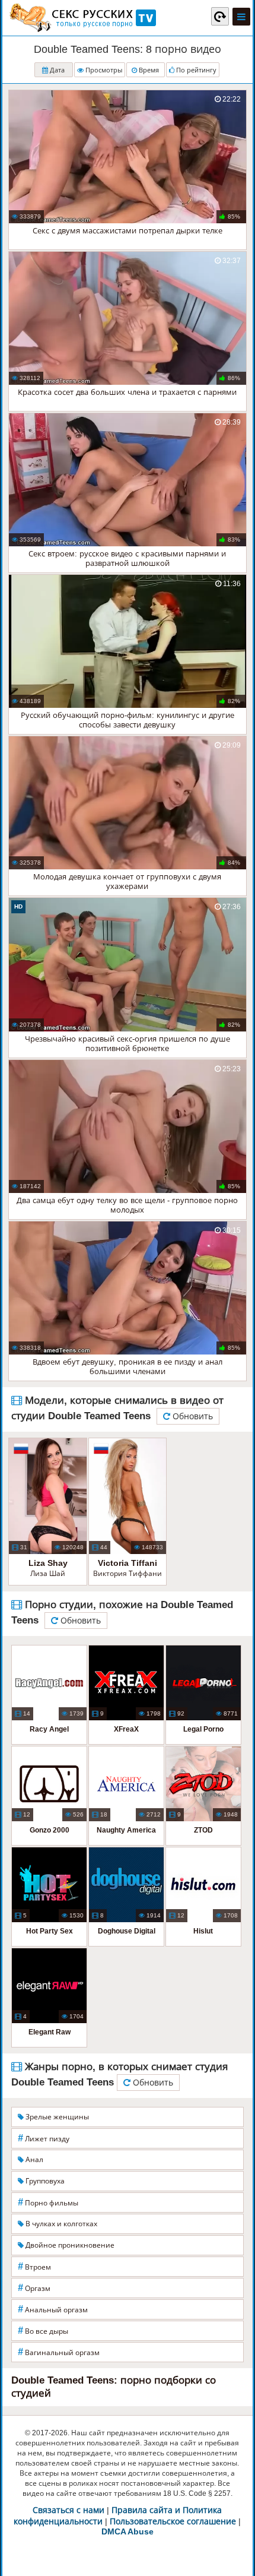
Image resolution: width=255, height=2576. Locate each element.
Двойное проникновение (69, 2245)
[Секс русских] (82, 18)
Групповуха (44, 2181)
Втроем (34, 2266)
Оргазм (34, 2288)
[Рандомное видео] (220, 16)
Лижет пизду (44, 2138)
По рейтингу (195, 70)
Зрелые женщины (56, 2117)
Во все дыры (43, 2330)
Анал (34, 2160)
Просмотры (103, 70)
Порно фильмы (48, 2202)
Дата (56, 70)
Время (148, 70)
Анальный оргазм (53, 2309)
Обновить (192, 1416)
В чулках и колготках (60, 2224)
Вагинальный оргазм (59, 2352)
